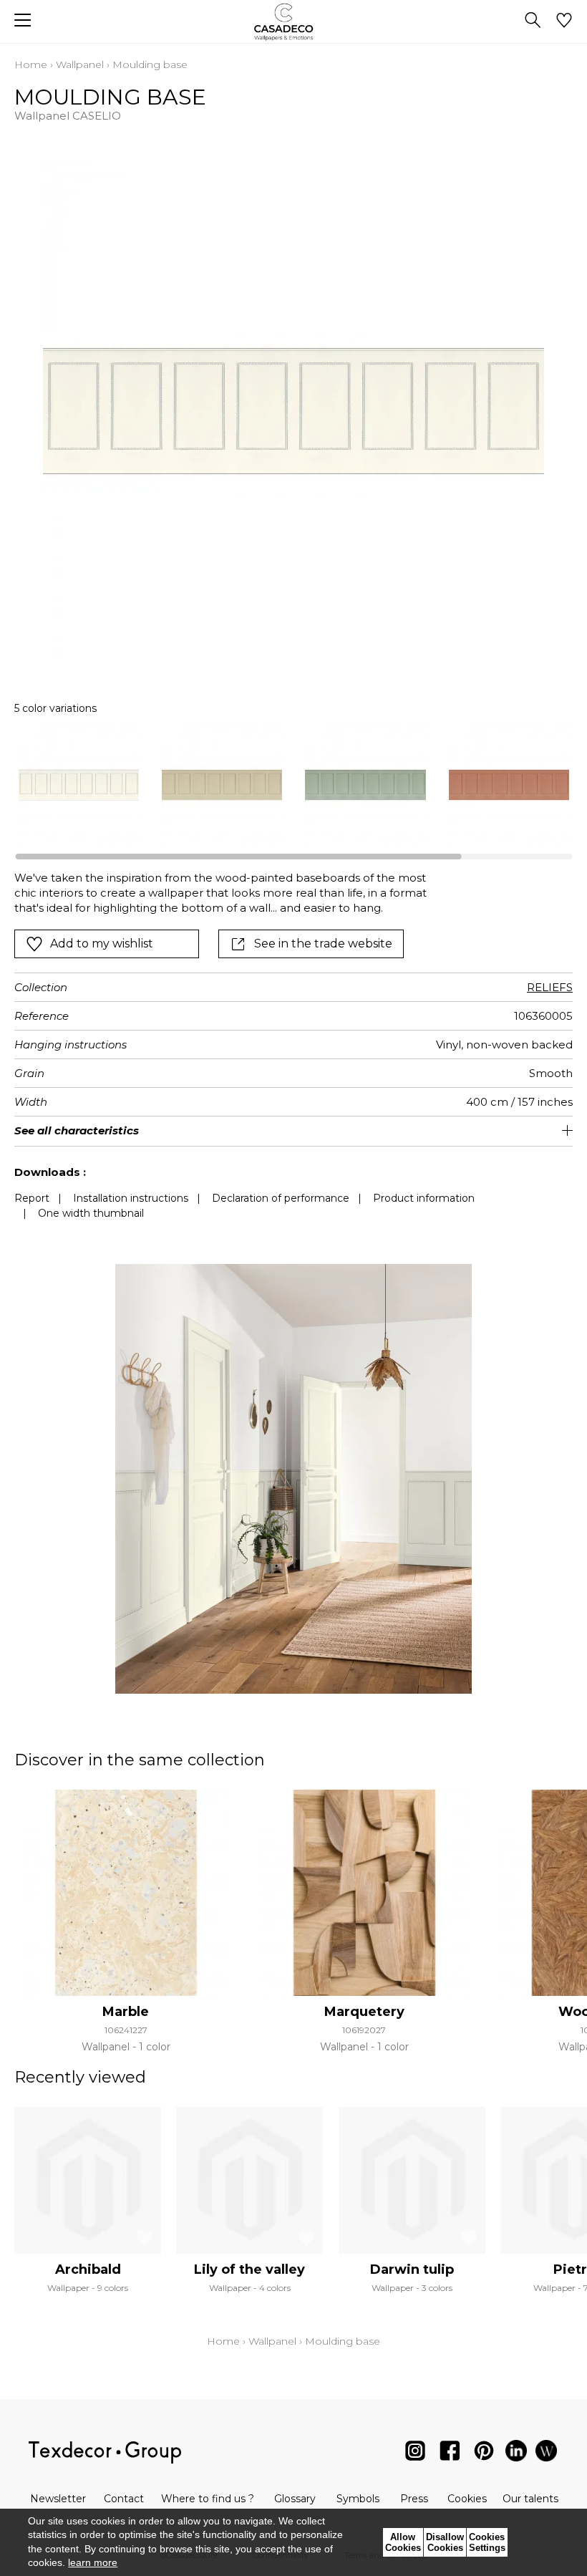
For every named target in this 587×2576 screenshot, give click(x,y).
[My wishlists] (564, 21)
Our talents (530, 2499)
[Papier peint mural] (546, 2454)
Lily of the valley (249, 2269)
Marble (126, 2012)
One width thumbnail (91, 1213)
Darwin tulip (412, 2269)
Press (414, 2499)
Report (32, 1198)
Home (31, 64)
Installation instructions (131, 1198)
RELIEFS (550, 987)
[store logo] (294, 22)
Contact (124, 2499)
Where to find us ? (208, 2499)
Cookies (467, 2499)
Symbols (358, 2499)
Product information (424, 1198)
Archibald (88, 2269)
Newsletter (58, 2499)
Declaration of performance (281, 1198)
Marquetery (364, 2012)
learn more (93, 2562)
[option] (79, 785)
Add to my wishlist (102, 944)
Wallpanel (80, 64)
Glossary (295, 2499)
